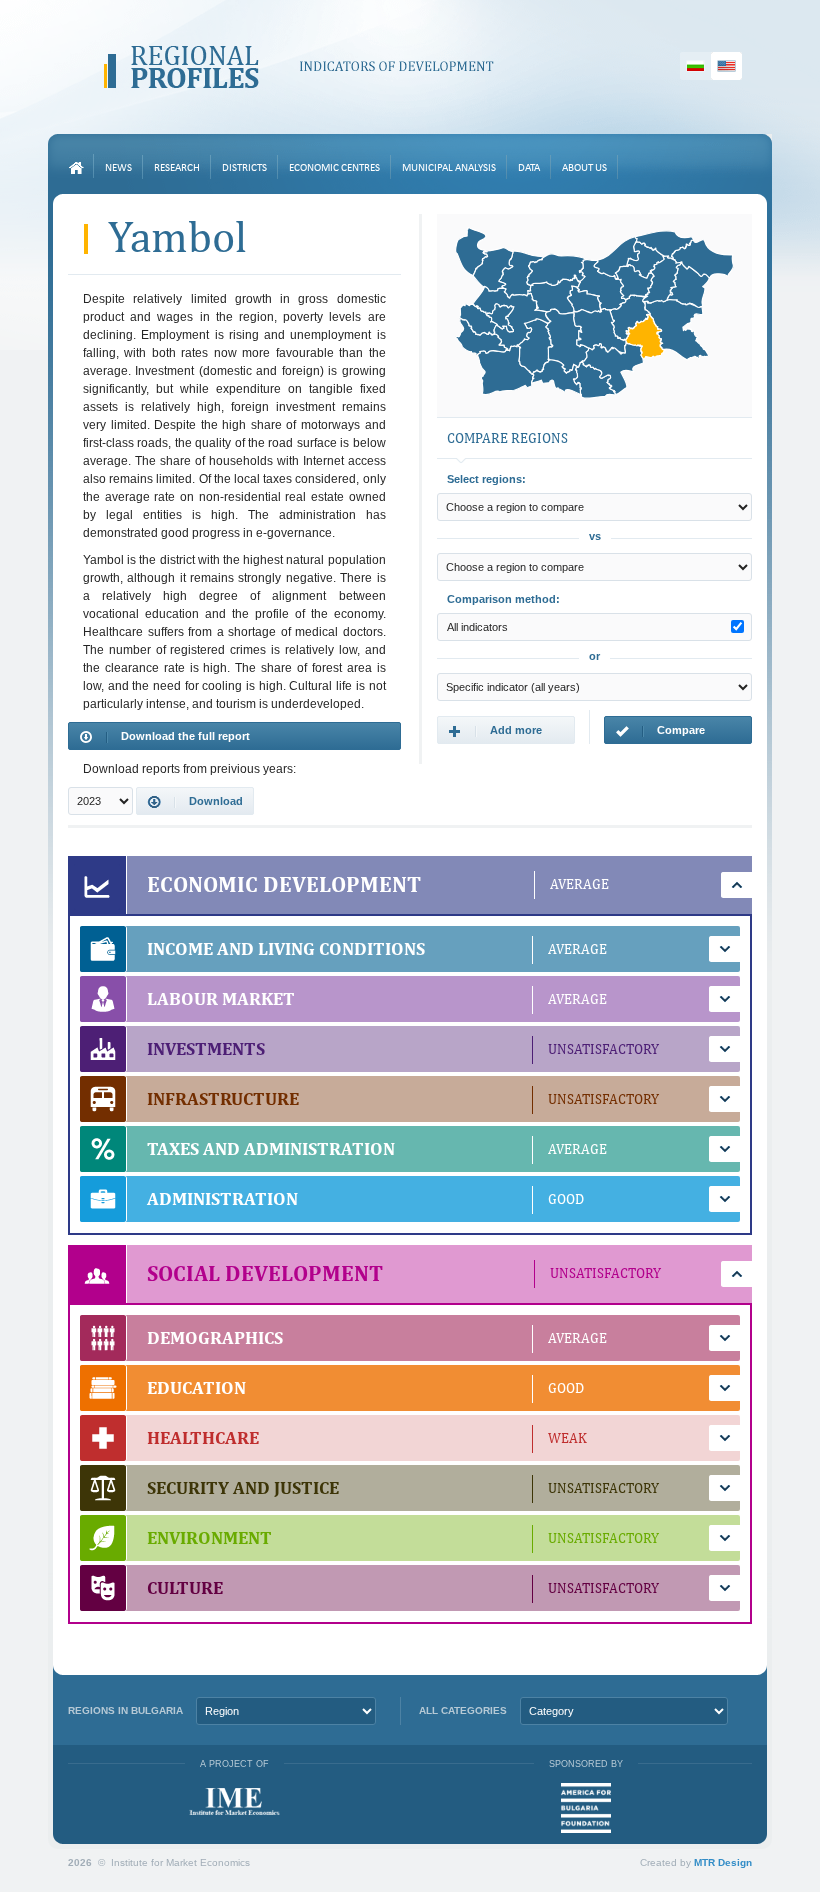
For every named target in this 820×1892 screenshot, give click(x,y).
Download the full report (185, 736)
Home (76, 168)
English (726, 66)
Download (216, 801)
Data (529, 168)
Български (695, 66)
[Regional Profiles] (299, 67)
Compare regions (660, 734)
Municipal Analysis (449, 168)
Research (177, 168)
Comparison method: (503, 599)
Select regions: (486, 479)
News (118, 168)
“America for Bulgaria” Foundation (586, 1808)
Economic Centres (334, 168)
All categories (463, 1710)
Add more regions (495, 734)
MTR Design (723, 1862)
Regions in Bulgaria (125, 1710)
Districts (244, 168)
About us (584, 168)
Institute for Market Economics (234, 1801)
